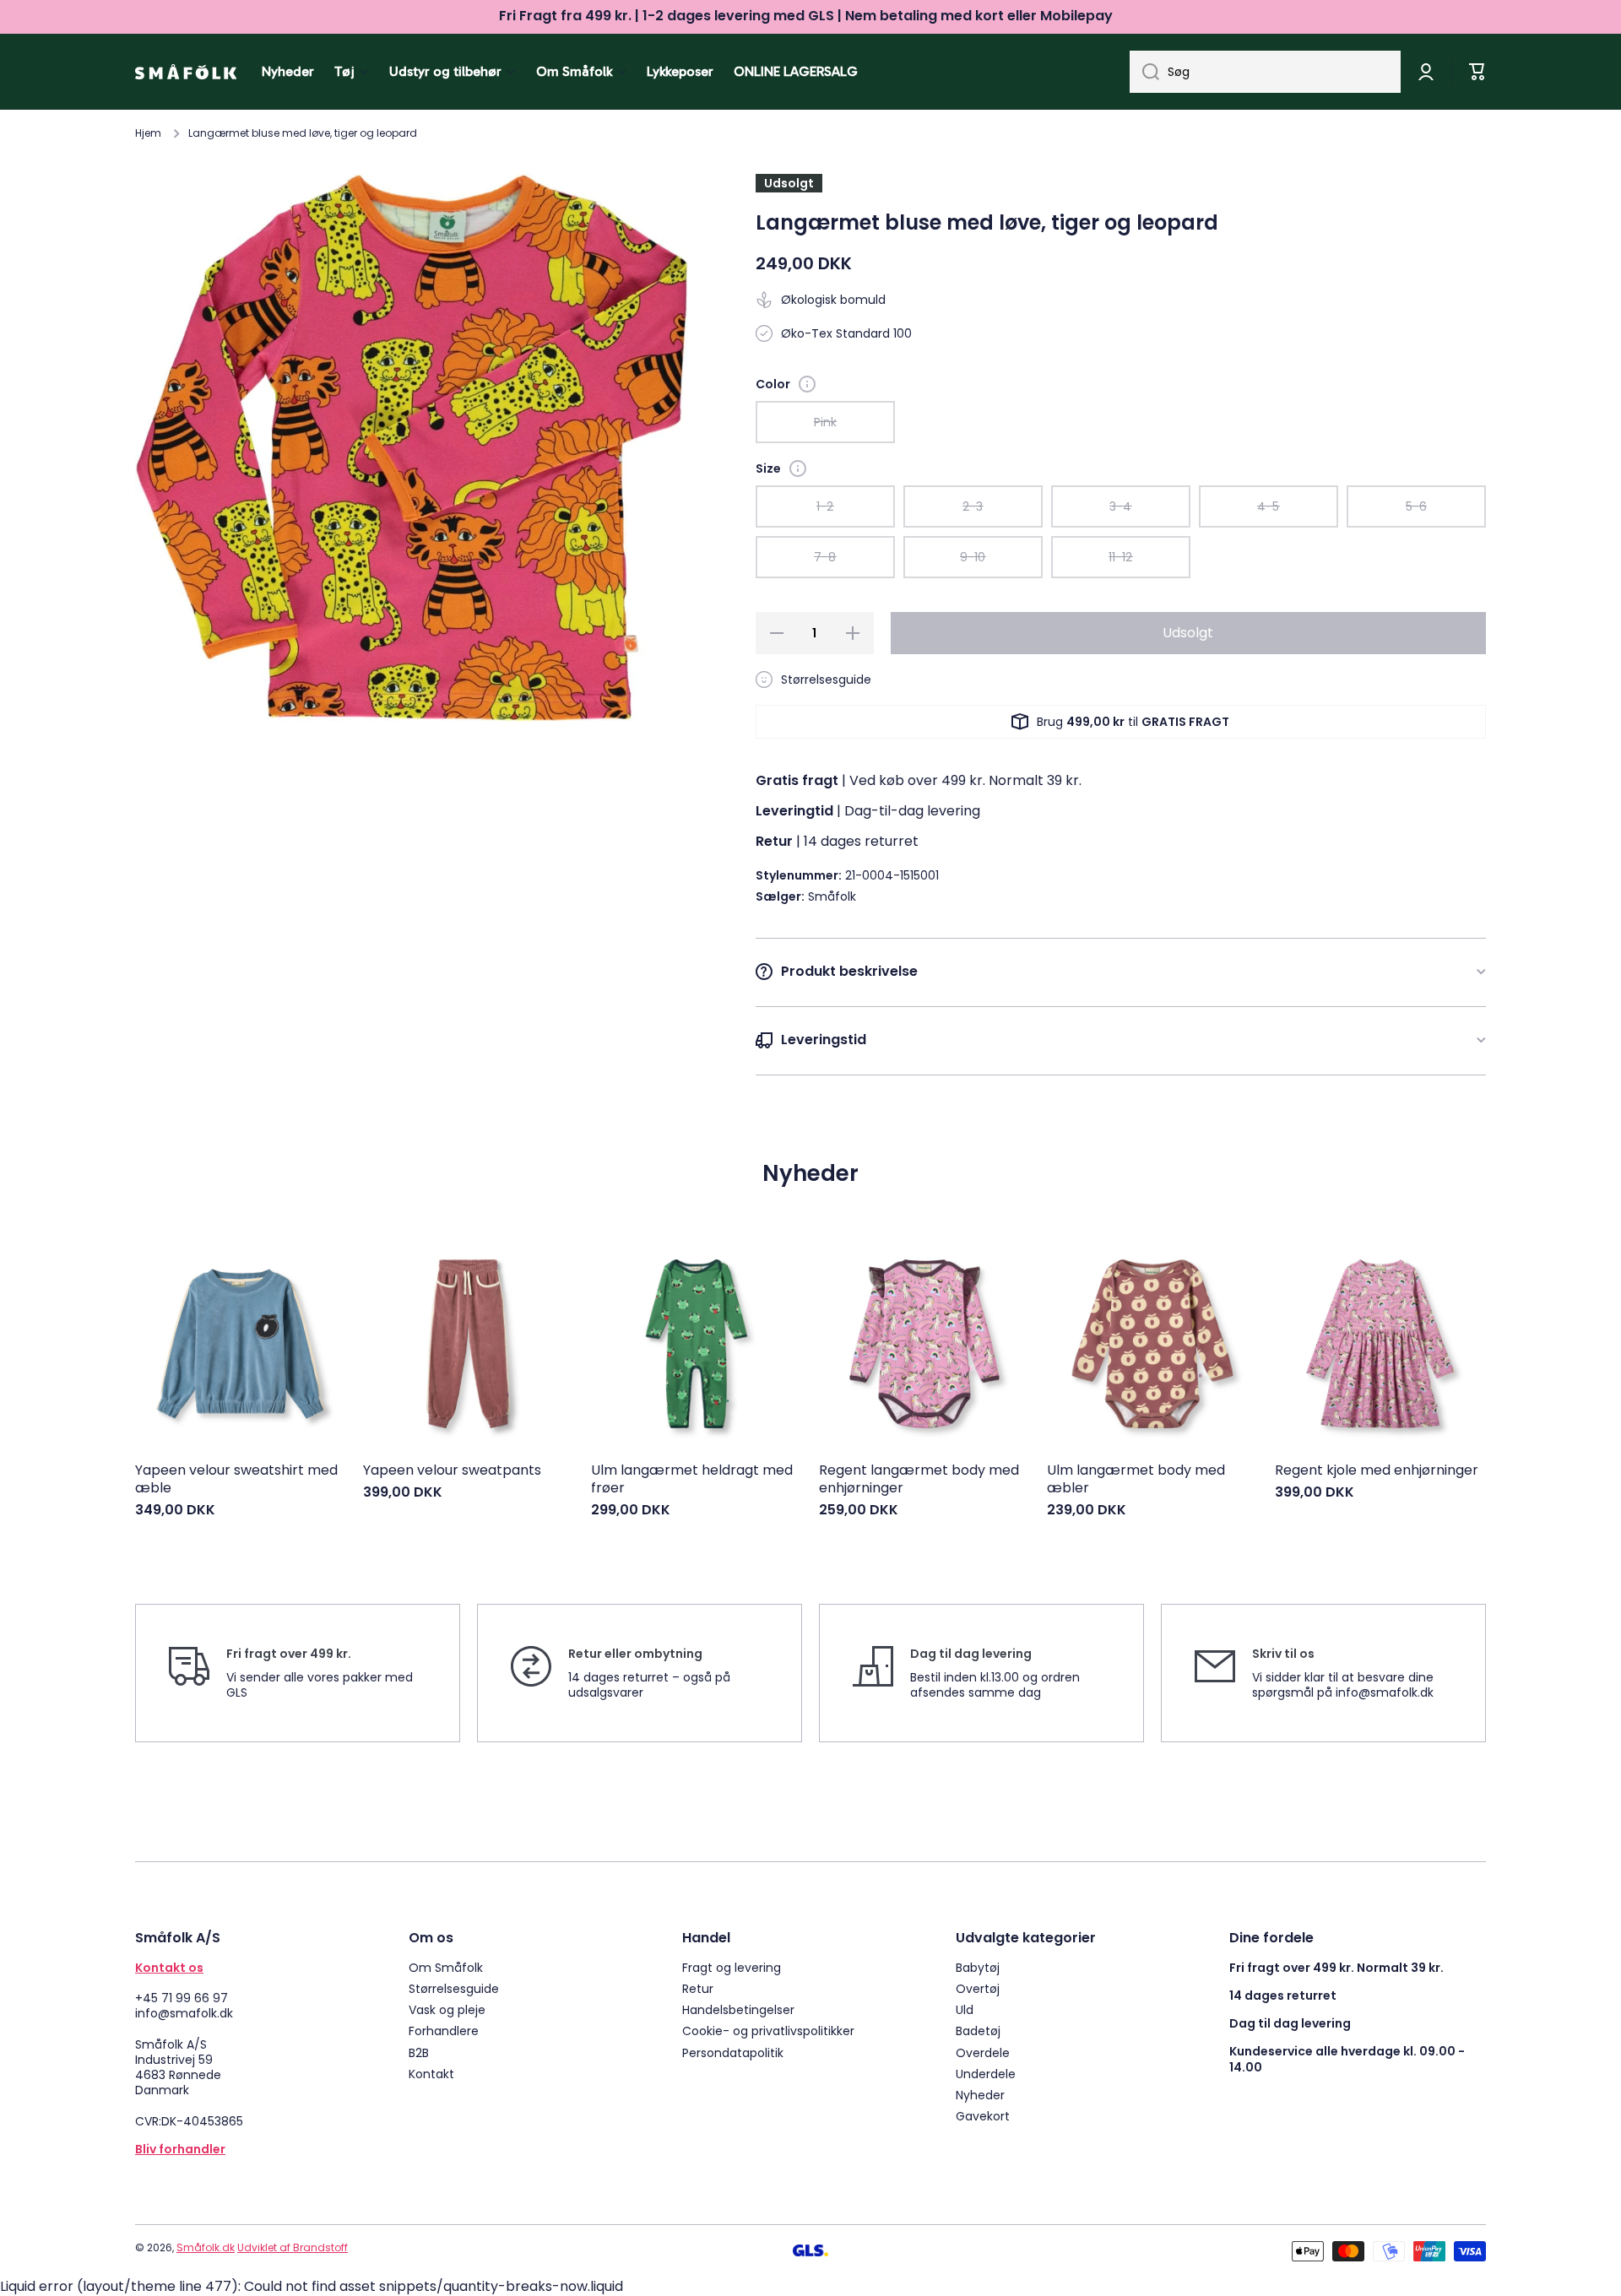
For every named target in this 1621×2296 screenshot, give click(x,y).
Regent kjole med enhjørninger (1377, 1471)
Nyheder (980, 2095)
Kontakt (431, 2074)
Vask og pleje (447, 2009)
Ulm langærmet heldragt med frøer (692, 1480)
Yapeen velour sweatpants (452, 1471)
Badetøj (978, 2031)
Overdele (983, 2052)
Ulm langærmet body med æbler (1136, 1480)
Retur (698, 1988)
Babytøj (978, 1967)
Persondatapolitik (733, 2052)
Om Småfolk (446, 1967)
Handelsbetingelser (738, 2009)
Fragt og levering (732, 1967)
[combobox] (1265, 72)
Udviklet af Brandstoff (293, 2247)
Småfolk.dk (206, 2247)
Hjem (148, 133)
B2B (419, 2052)
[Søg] (1144, 72)
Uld (965, 2009)
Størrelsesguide (454, 1988)
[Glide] (807, 384)
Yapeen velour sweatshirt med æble (236, 1480)
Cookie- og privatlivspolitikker (768, 2031)
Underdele (986, 2074)
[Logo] (186, 72)
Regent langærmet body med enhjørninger (919, 1480)
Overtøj (978, 1988)
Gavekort (983, 2116)
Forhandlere (444, 2031)
